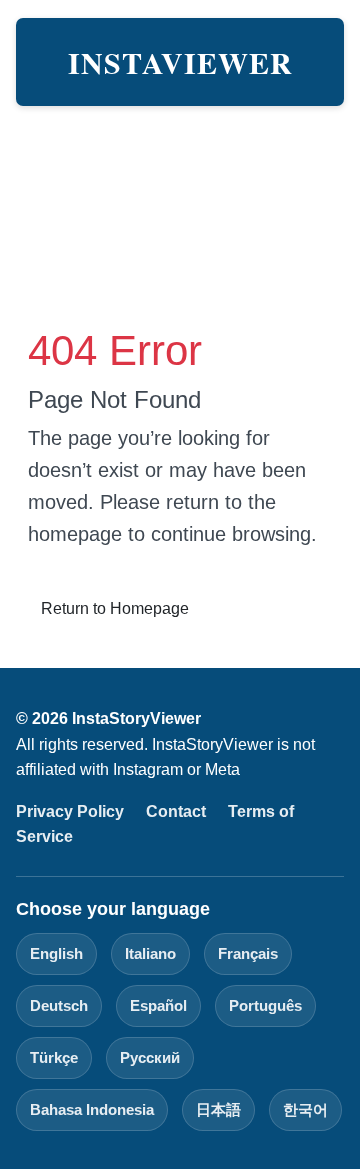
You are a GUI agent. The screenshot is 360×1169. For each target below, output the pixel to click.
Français (248, 953)
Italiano (150, 953)
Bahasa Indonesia (92, 1109)
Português (265, 1005)
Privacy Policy (70, 811)
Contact (176, 811)
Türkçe (54, 1057)
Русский (150, 1057)
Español (158, 1005)
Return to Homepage (115, 608)
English (56, 953)
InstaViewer (180, 62)
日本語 (218, 1109)
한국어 (305, 1109)
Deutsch (59, 1005)
